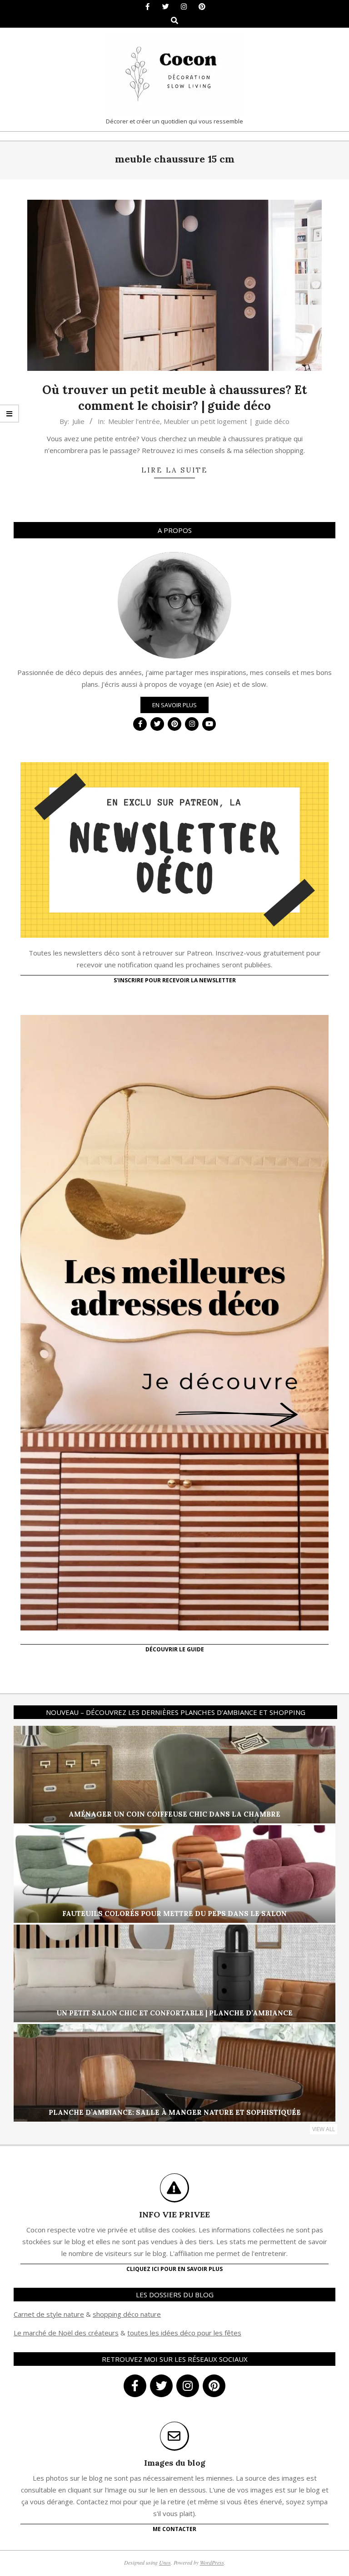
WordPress (212, 2562)
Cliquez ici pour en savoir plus (174, 2269)
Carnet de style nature (49, 2314)
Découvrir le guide (175, 1649)
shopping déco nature (127, 2314)
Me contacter (174, 2529)
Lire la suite (174, 470)
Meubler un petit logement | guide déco (227, 421)
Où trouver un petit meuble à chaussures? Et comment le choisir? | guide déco (175, 398)
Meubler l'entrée (134, 421)
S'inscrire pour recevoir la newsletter (175, 980)
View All (324, 2129)
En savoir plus (174, 705)
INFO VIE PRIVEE (174, 2214)
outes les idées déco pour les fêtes (186, 2333)
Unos (165, 2562)
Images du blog (175, 2463)
